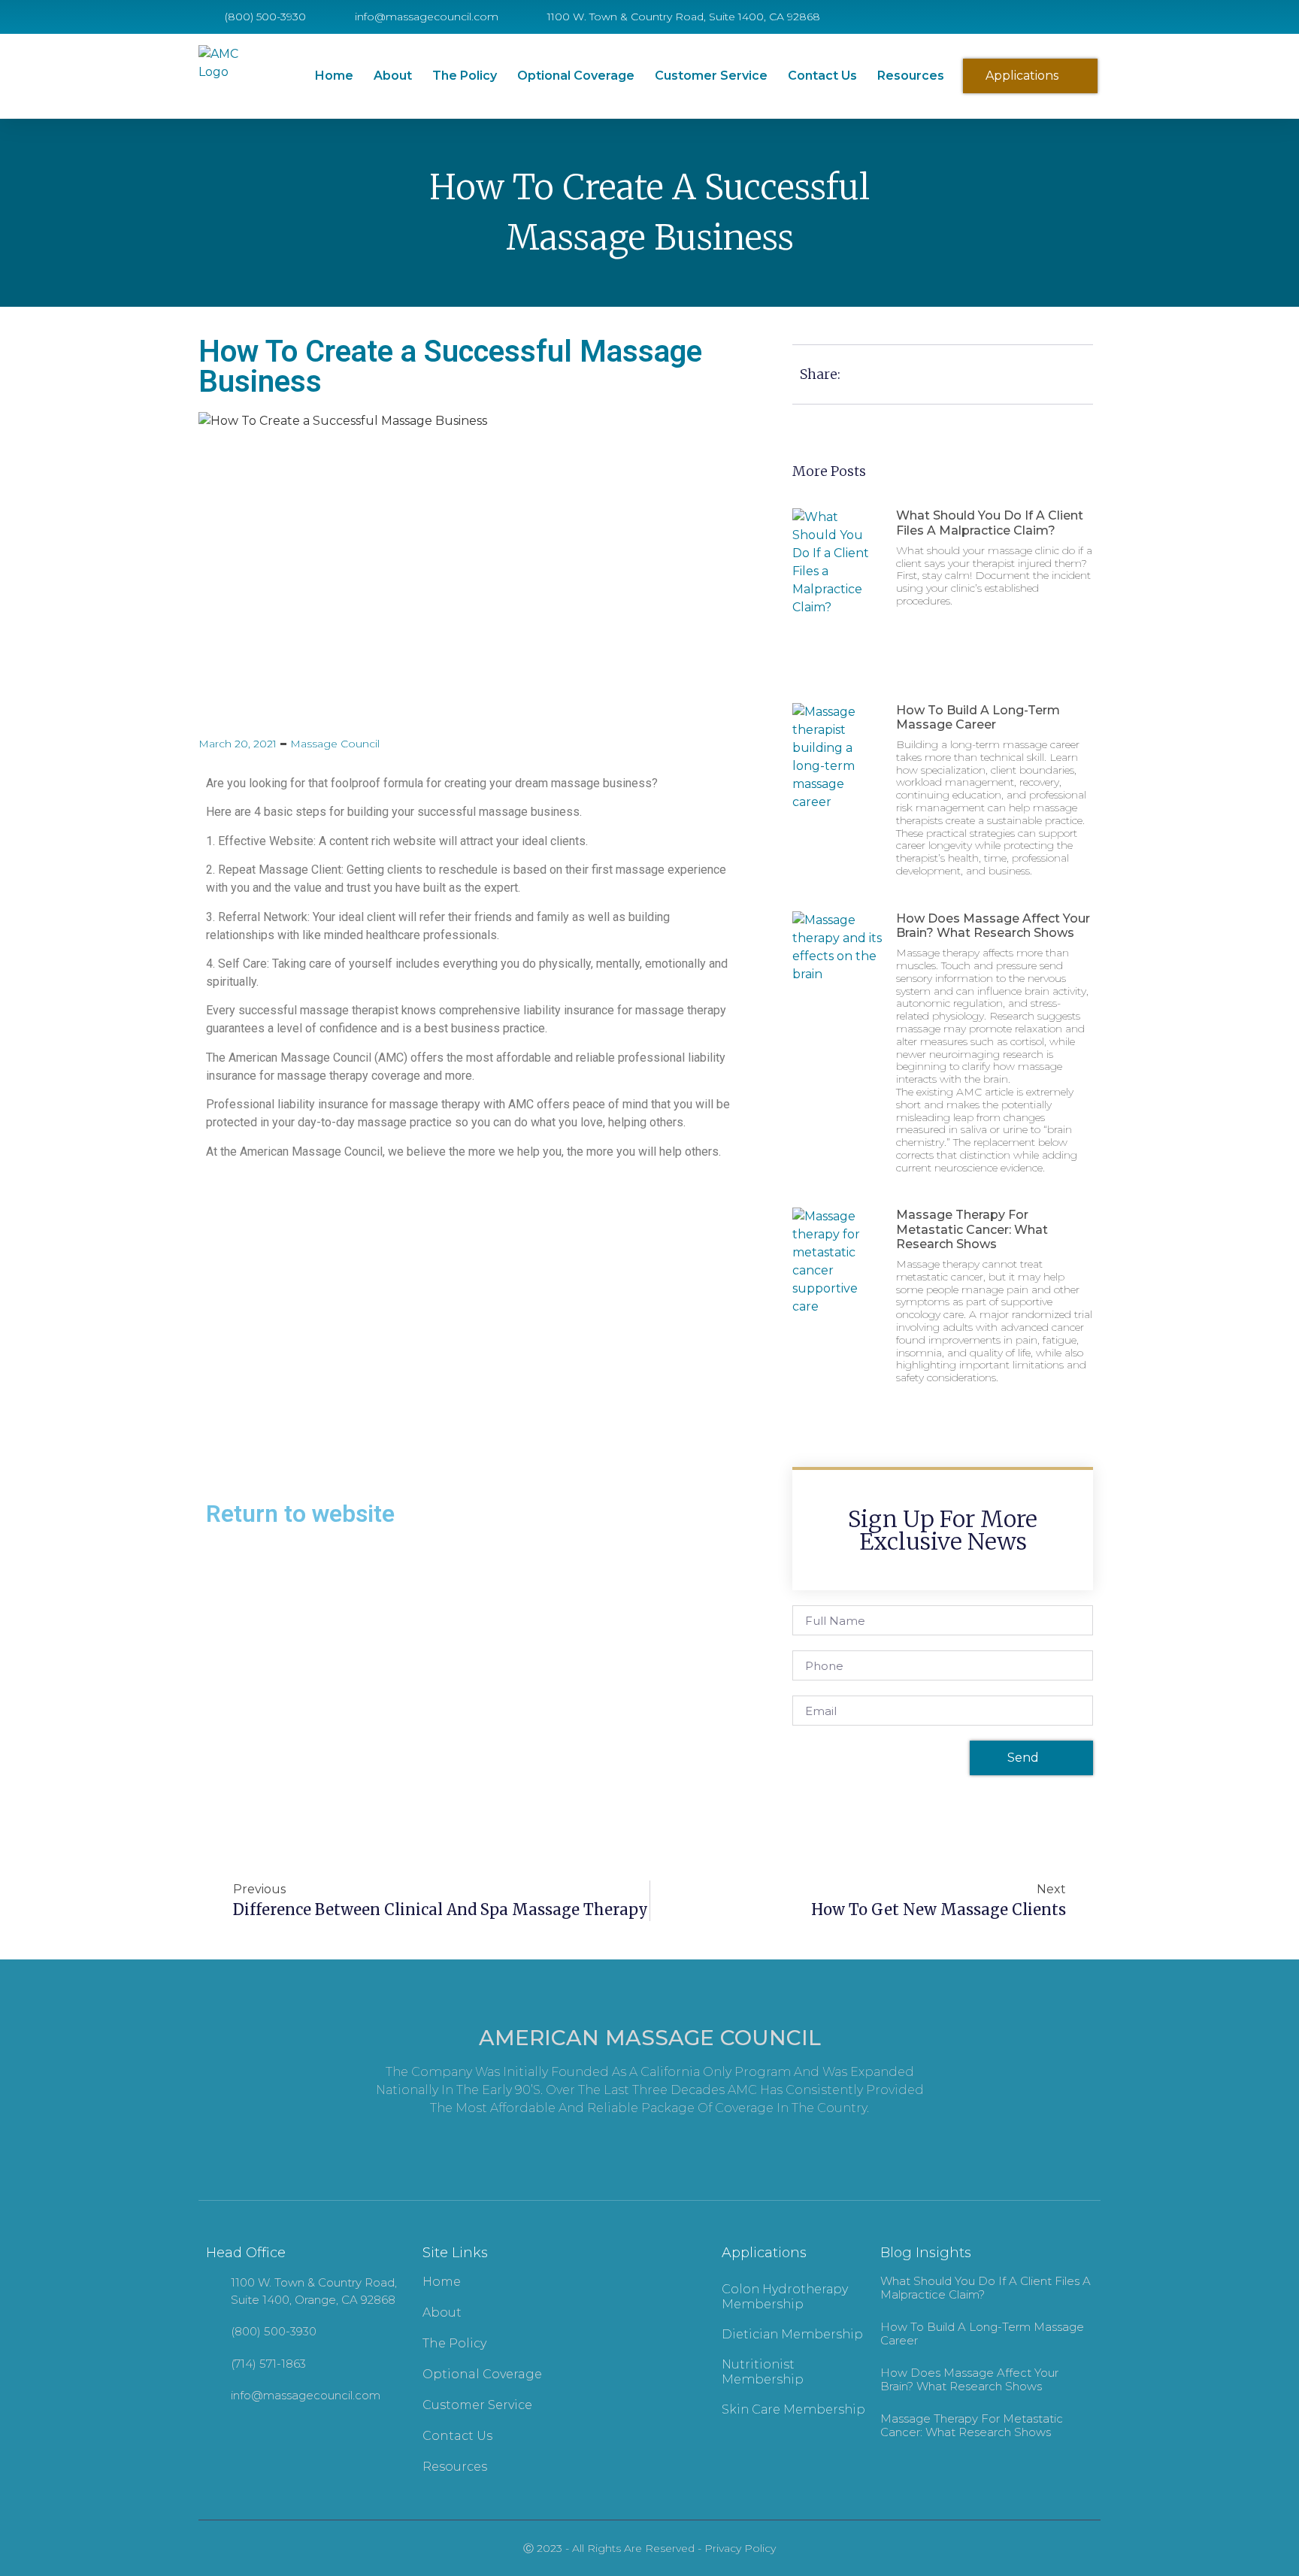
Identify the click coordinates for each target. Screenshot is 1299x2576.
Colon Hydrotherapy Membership (785, 2297)
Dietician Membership (792, 2334)
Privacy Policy (740, 2548)
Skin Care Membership (793, 2409)
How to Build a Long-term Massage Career (978, 717)
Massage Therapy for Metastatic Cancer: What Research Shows (972, 1229)
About (393, 76)
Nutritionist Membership (763, 2372)
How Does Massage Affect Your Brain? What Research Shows (993, 926)
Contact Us (822, 76)
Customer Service (711, 76)
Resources (911, 76)
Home (334, 76)
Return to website (300, 1514)
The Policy (465, 76)
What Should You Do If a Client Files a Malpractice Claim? (990, 523)
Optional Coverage (576, 76)
